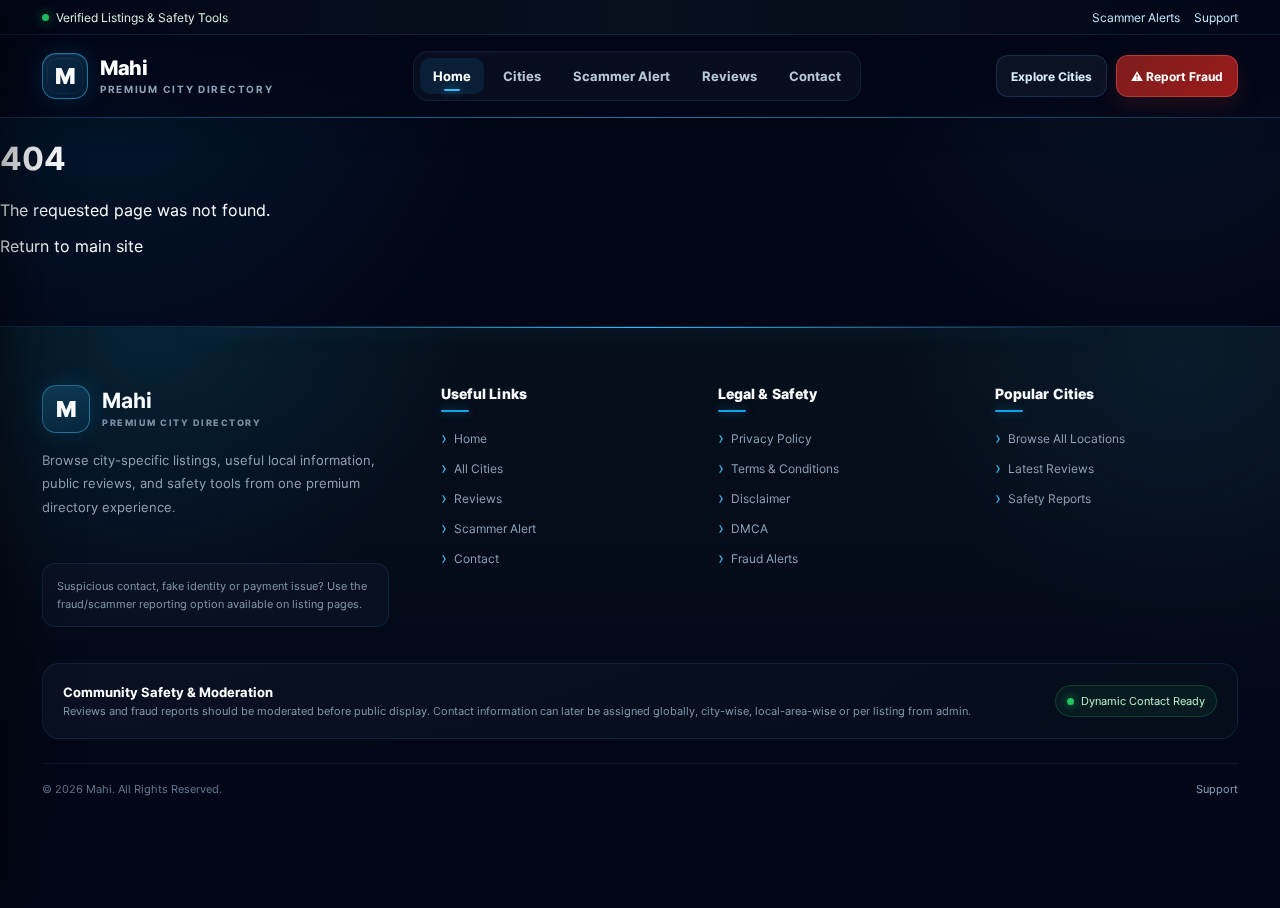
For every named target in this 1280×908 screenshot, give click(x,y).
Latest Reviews (1051, 468)
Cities (522, 76)
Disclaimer (760, 498)
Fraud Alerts (764, 558)
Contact (815, 76)
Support (1216, 17)
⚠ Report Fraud (1177, 76)
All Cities (478, 468)
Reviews (729, 76)
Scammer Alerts (1136, 17)
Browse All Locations (1066, 438)
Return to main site (71, 246)
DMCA (749, 528)
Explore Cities (1051, 76)
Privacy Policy (771, 438)
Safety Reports (1049, 498)
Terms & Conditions (785, 468)
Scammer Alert (621, 76)
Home (452, 76)
